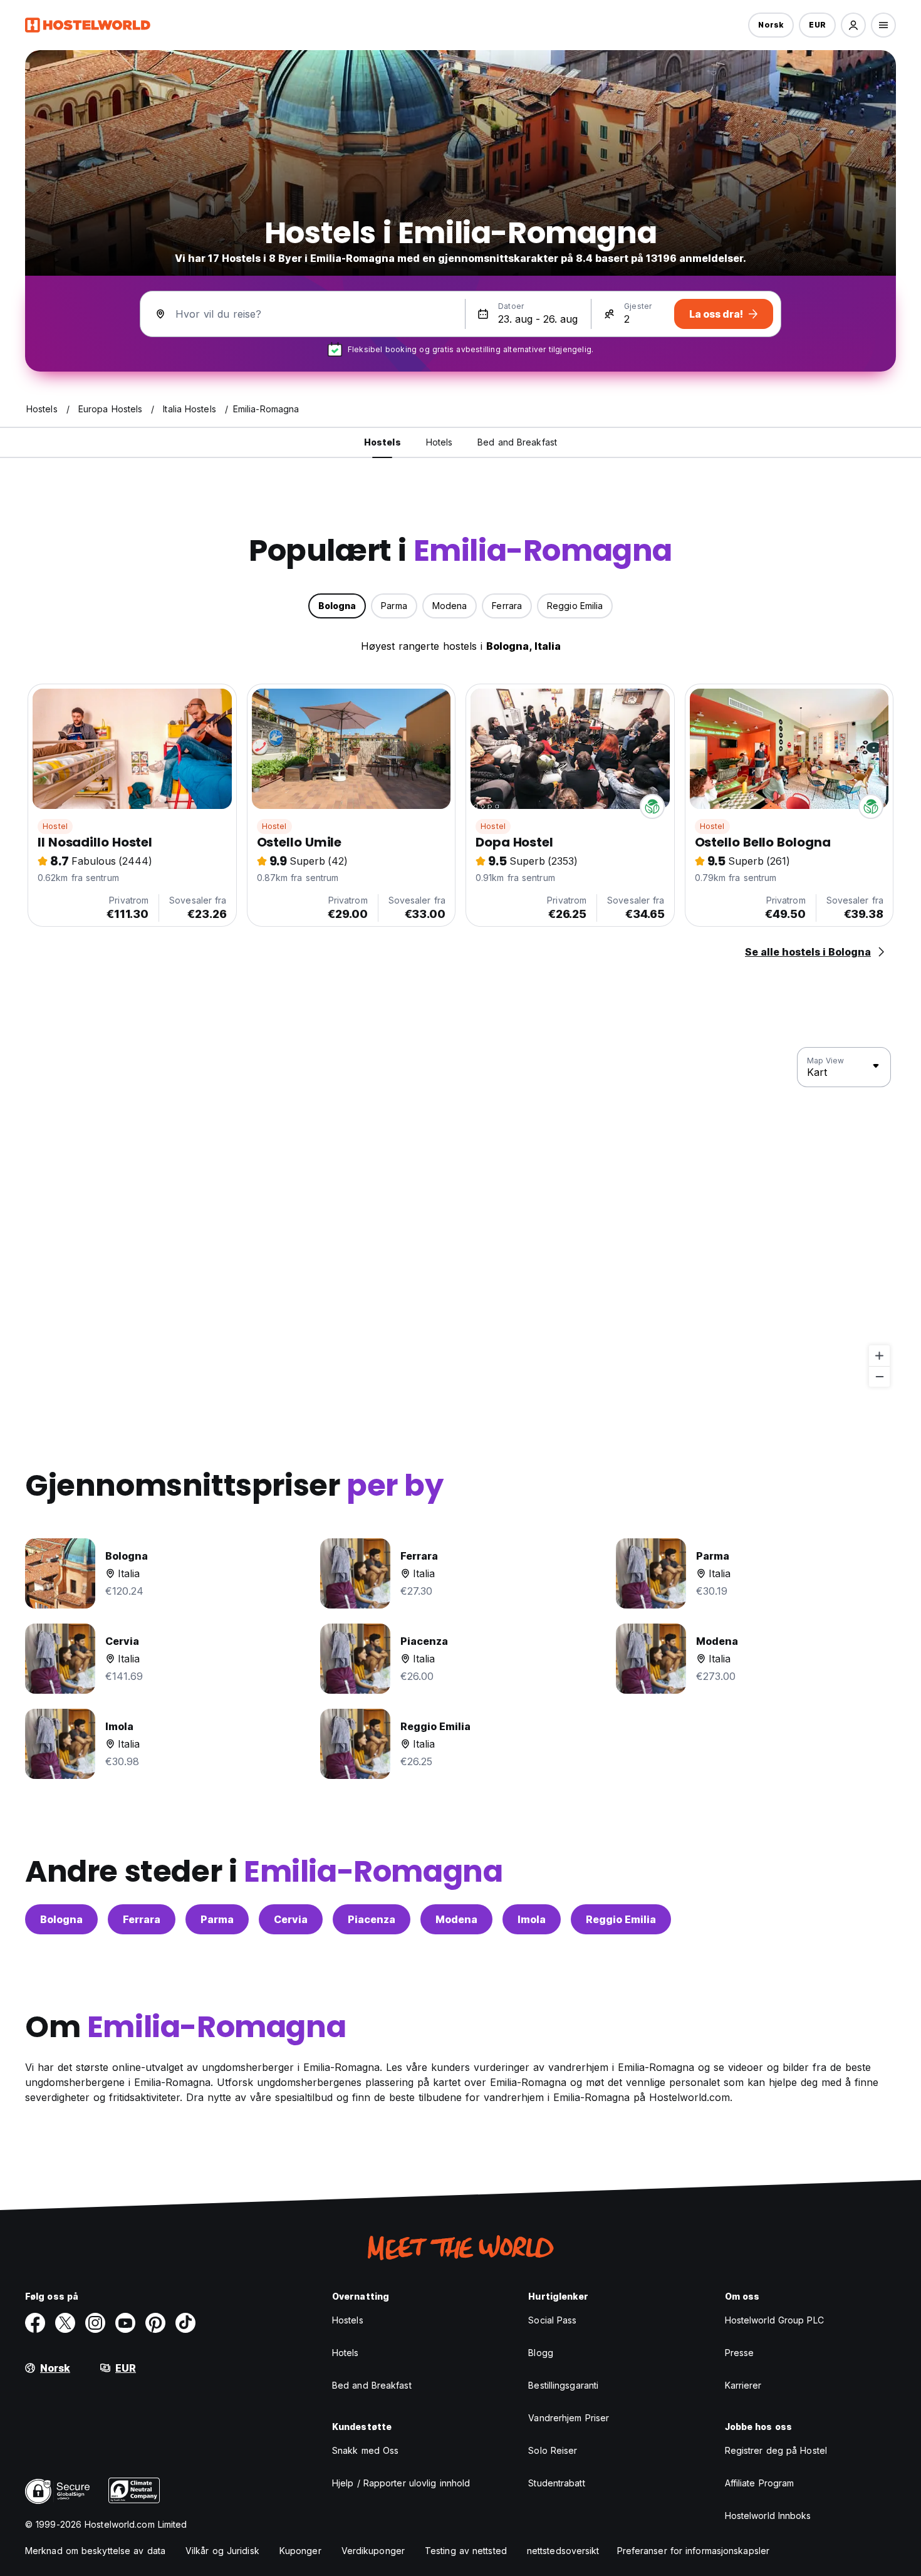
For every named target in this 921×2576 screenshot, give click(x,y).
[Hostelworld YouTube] (125, 2323)
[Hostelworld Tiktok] (185, 2323)
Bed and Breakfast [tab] (517, 442)
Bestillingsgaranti (563, 2385)
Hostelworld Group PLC (774, 2320)
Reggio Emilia (621, 1919)
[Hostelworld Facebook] (35, 2323)
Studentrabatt (556, 2483)
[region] (460, 1218)
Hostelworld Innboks (768, 2516)
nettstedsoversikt (563, 2551)
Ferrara (142, 1919)
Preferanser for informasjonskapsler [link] (694, 2551)
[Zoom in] (879, 1356)
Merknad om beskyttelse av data (95, 2551)
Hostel (55, 826)
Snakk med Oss (365, 2450)
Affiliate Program (760, 2483)
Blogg (541, 2353)
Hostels (348, 2320)
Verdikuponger (373, 2551)
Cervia (291, 1919)
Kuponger (300, 2551)
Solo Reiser (553, 2450)
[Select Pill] (853, 25)
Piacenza (372, 1919)
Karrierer (743, 2385)
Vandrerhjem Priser (569, 2418)
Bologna (61, 1919)
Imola (532, 1919)
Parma (217, 1919)
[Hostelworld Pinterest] (155, 2323)
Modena (456, 1919)
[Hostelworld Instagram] (95, 2323)
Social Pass (552, 2320)
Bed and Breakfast (372, 2385)
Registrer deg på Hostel (776, 2450)
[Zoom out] (879, 1376)
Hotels (346, 2353)
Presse (740, 2353)
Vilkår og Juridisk (222, 2551)
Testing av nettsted (466, 2551)
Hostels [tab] (382, 442)
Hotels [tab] (440, 442)
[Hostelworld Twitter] (65, 2323)
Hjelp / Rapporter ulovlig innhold (401, 2483)
